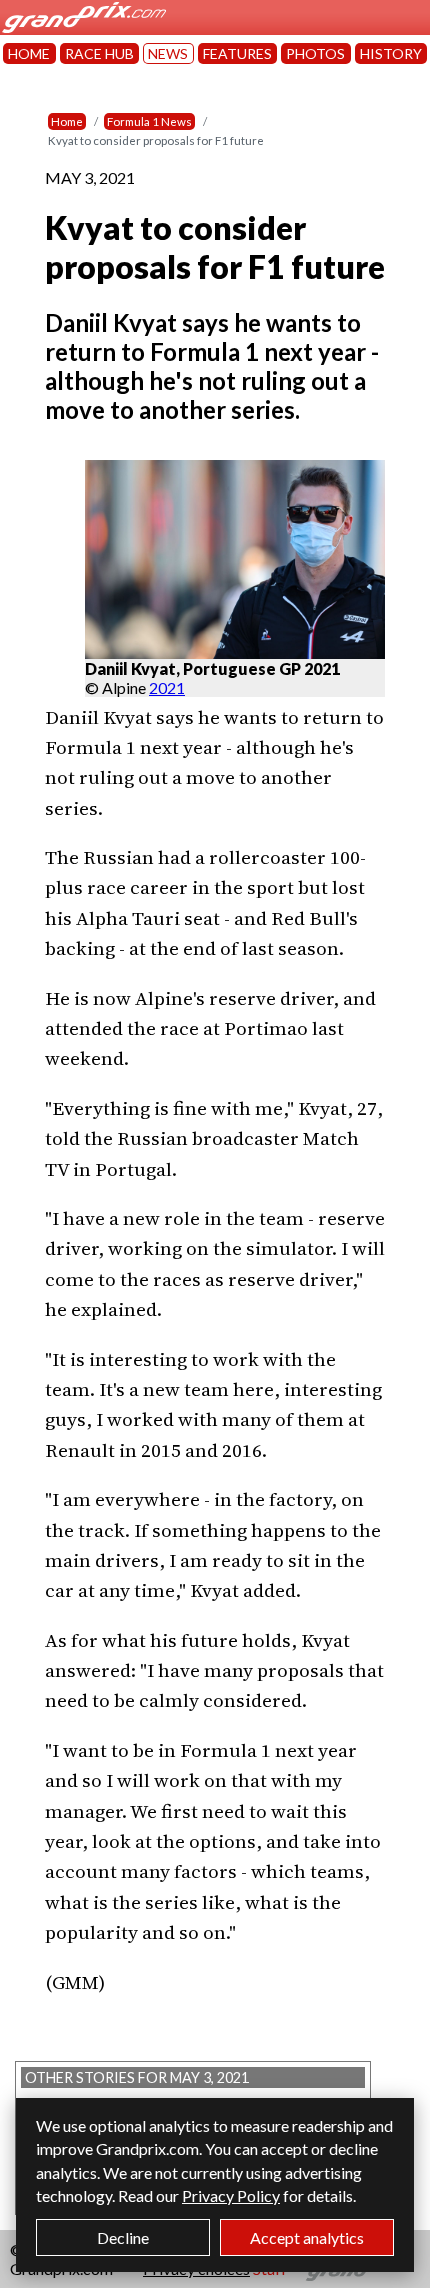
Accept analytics (307, 2237)
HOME (29, 53)
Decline (123, 2237)
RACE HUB (99, 53)
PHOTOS (315, 53)
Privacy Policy (231, 2195)
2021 (167, 687)
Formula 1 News (149, 121)
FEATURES (237, 53)
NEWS (168, 53)
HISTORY (391, 53)
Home (67, 121)
